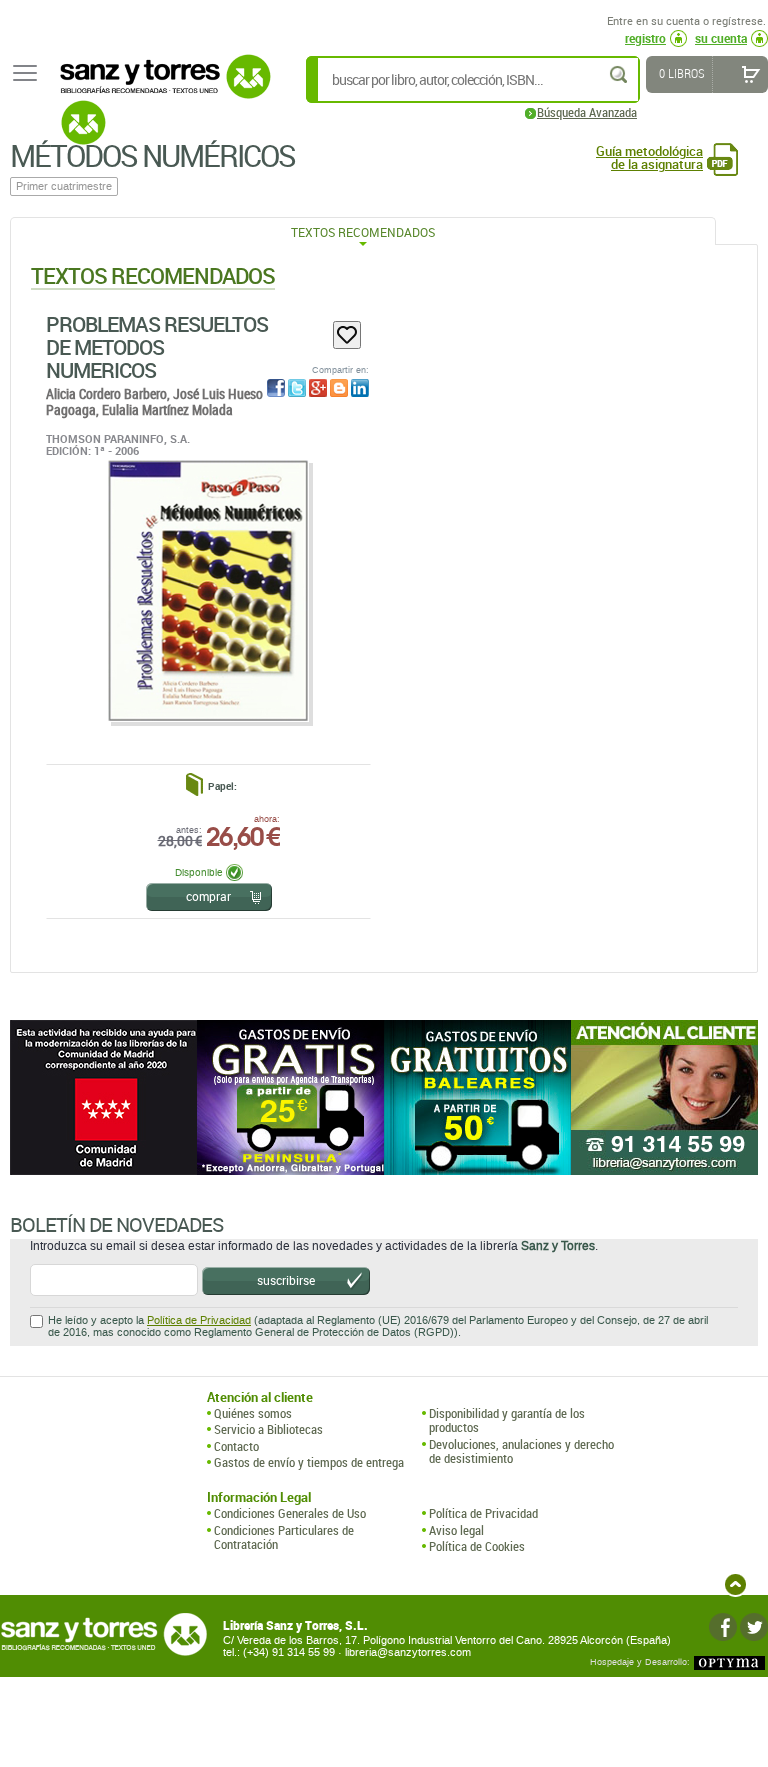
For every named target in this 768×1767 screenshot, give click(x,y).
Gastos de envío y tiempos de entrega (309, 1462)
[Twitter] (754, 1627)
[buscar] (620, 74)
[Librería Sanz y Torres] (160, 87)
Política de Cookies (477, 1546)
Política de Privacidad (199, 1320)
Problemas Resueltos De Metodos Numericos (157, 347)
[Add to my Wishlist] (347, 335)
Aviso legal (456, 1530)
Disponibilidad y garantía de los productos (507, 1420)
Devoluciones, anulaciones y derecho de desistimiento (521, 1451)
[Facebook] (723, 1627)
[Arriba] (735, 1584)
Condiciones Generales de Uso (290, 1513)
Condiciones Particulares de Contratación (284, 1537)
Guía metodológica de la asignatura (649, 158)
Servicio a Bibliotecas (268, 1429)
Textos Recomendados (363, 232)
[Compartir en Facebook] (276, 388)
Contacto (236, 1446)
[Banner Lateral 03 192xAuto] (664, 1097)
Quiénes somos (253, 1413)
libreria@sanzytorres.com (408, 1652)
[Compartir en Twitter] (297, 388)
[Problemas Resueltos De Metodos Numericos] (207, 590)
